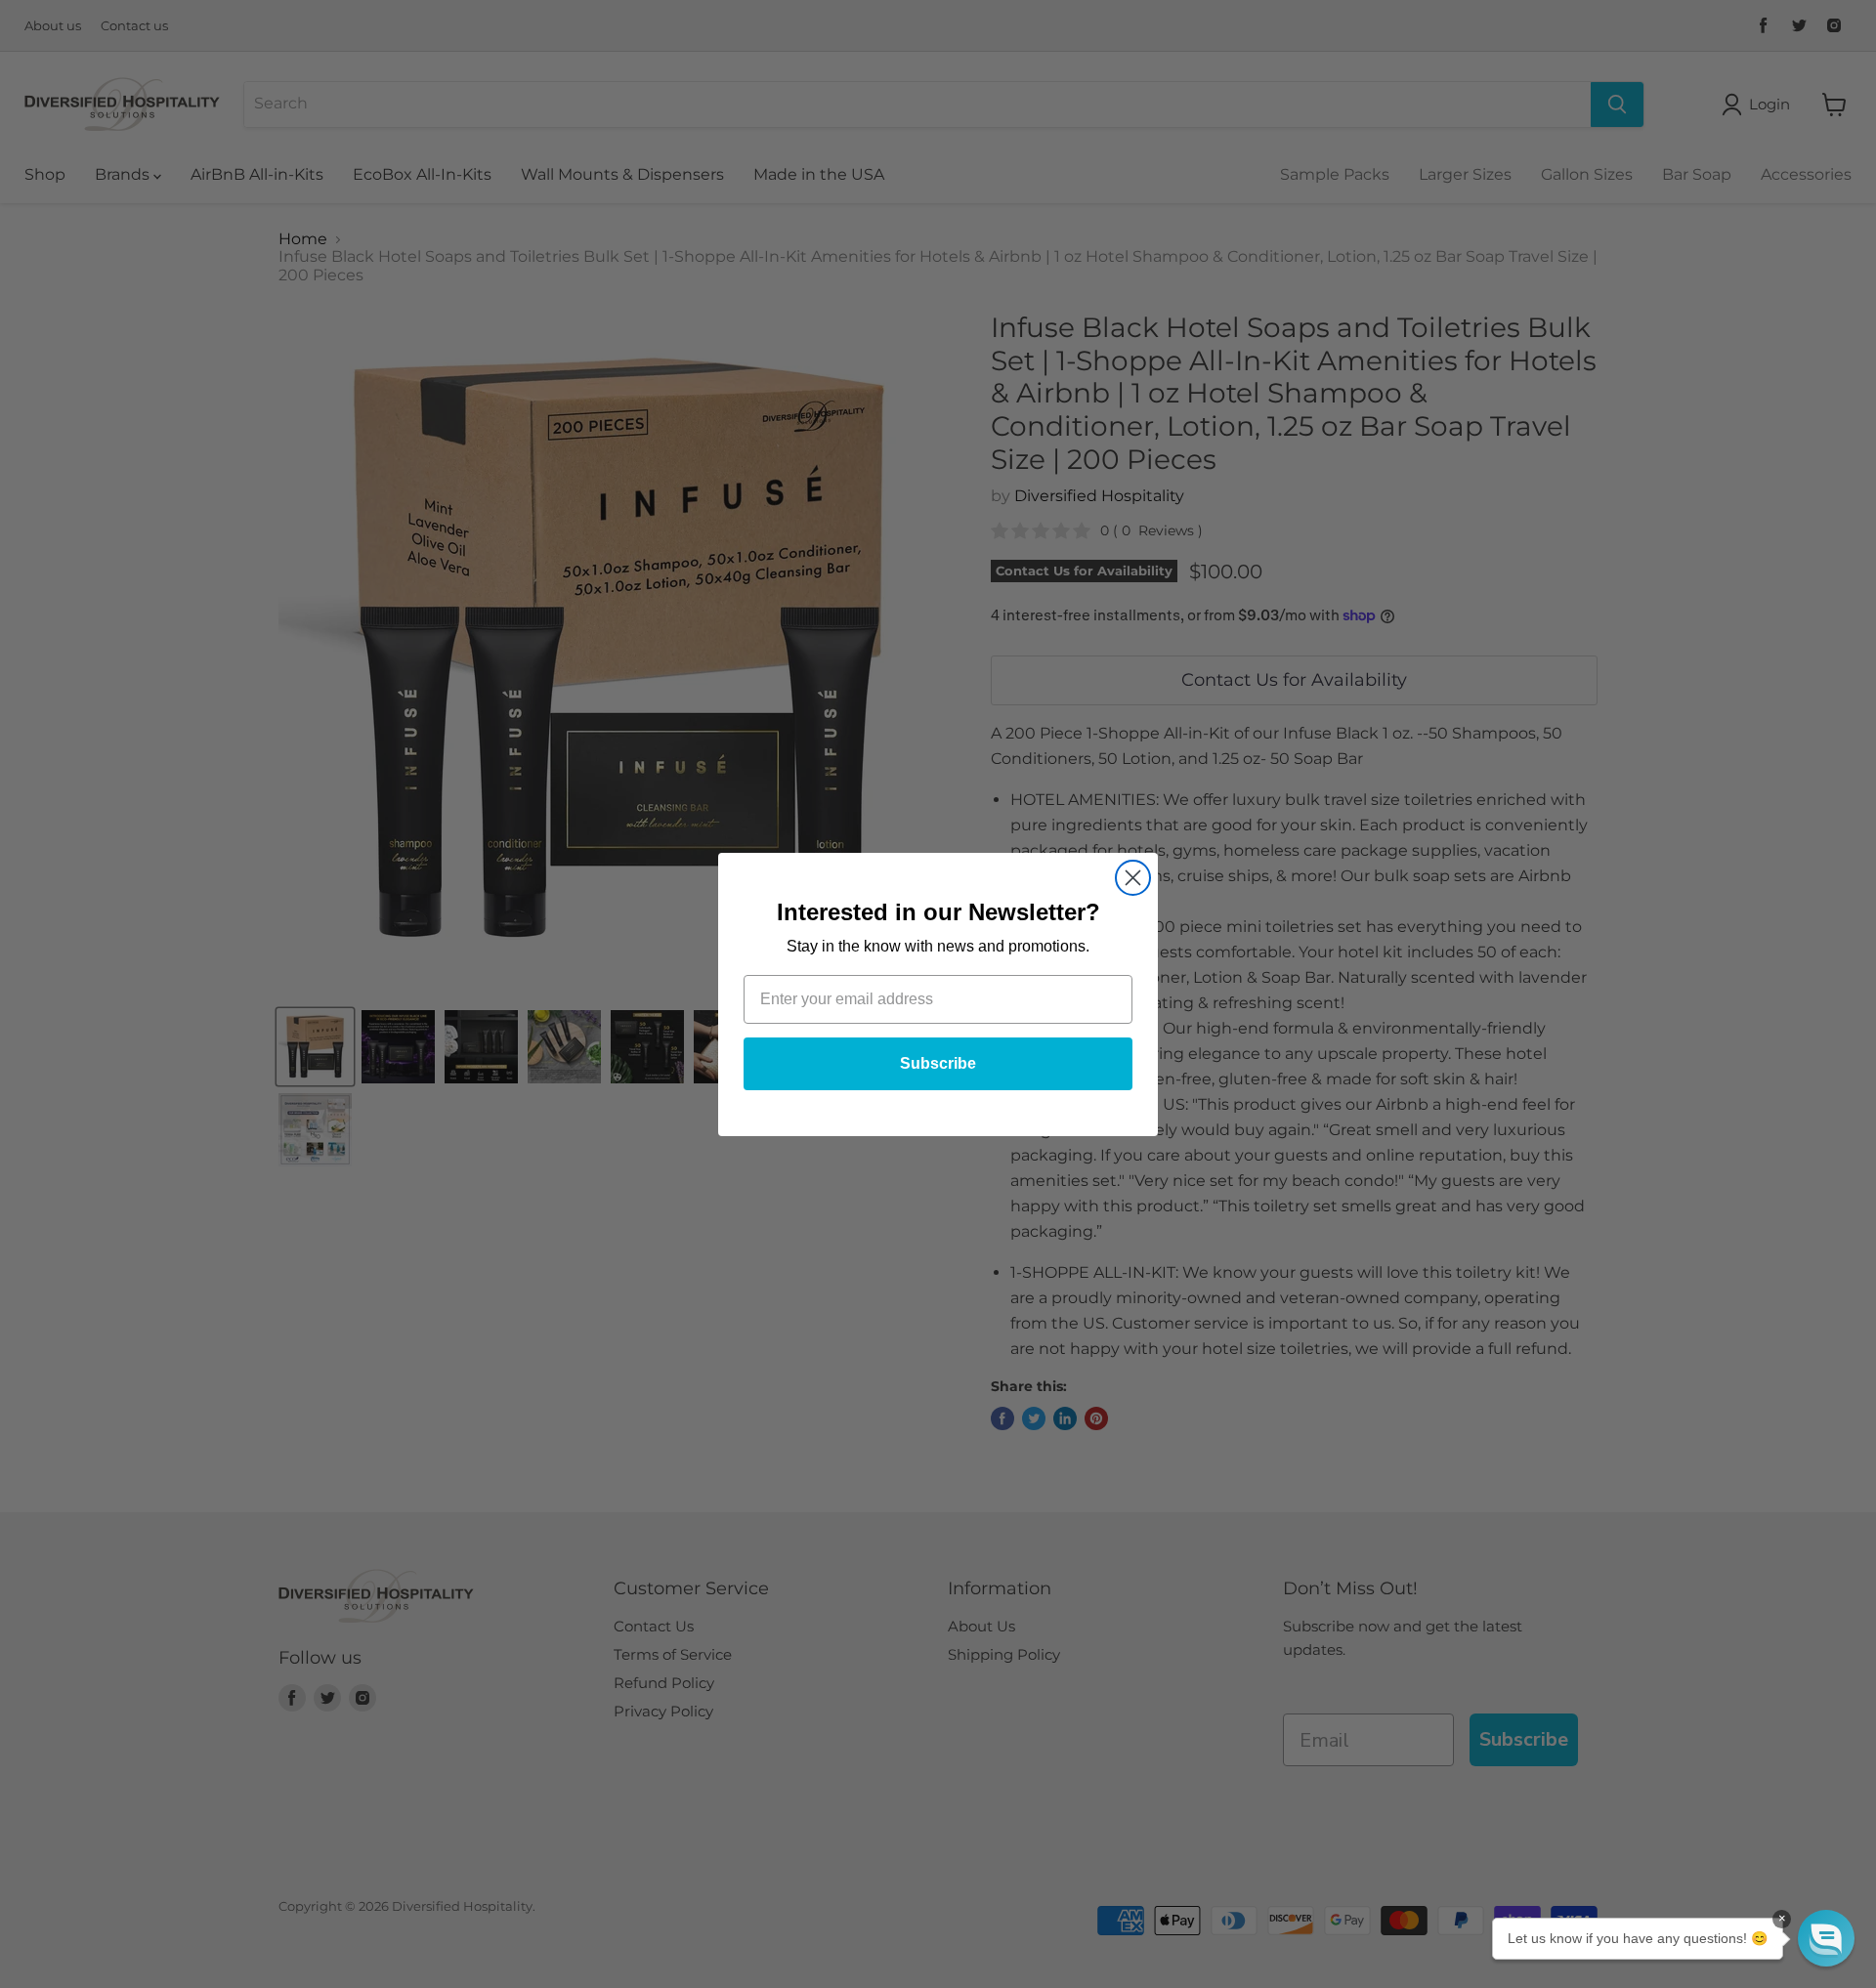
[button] (1826, 1938)
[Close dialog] (1133, 878)
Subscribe (938, 1063)
